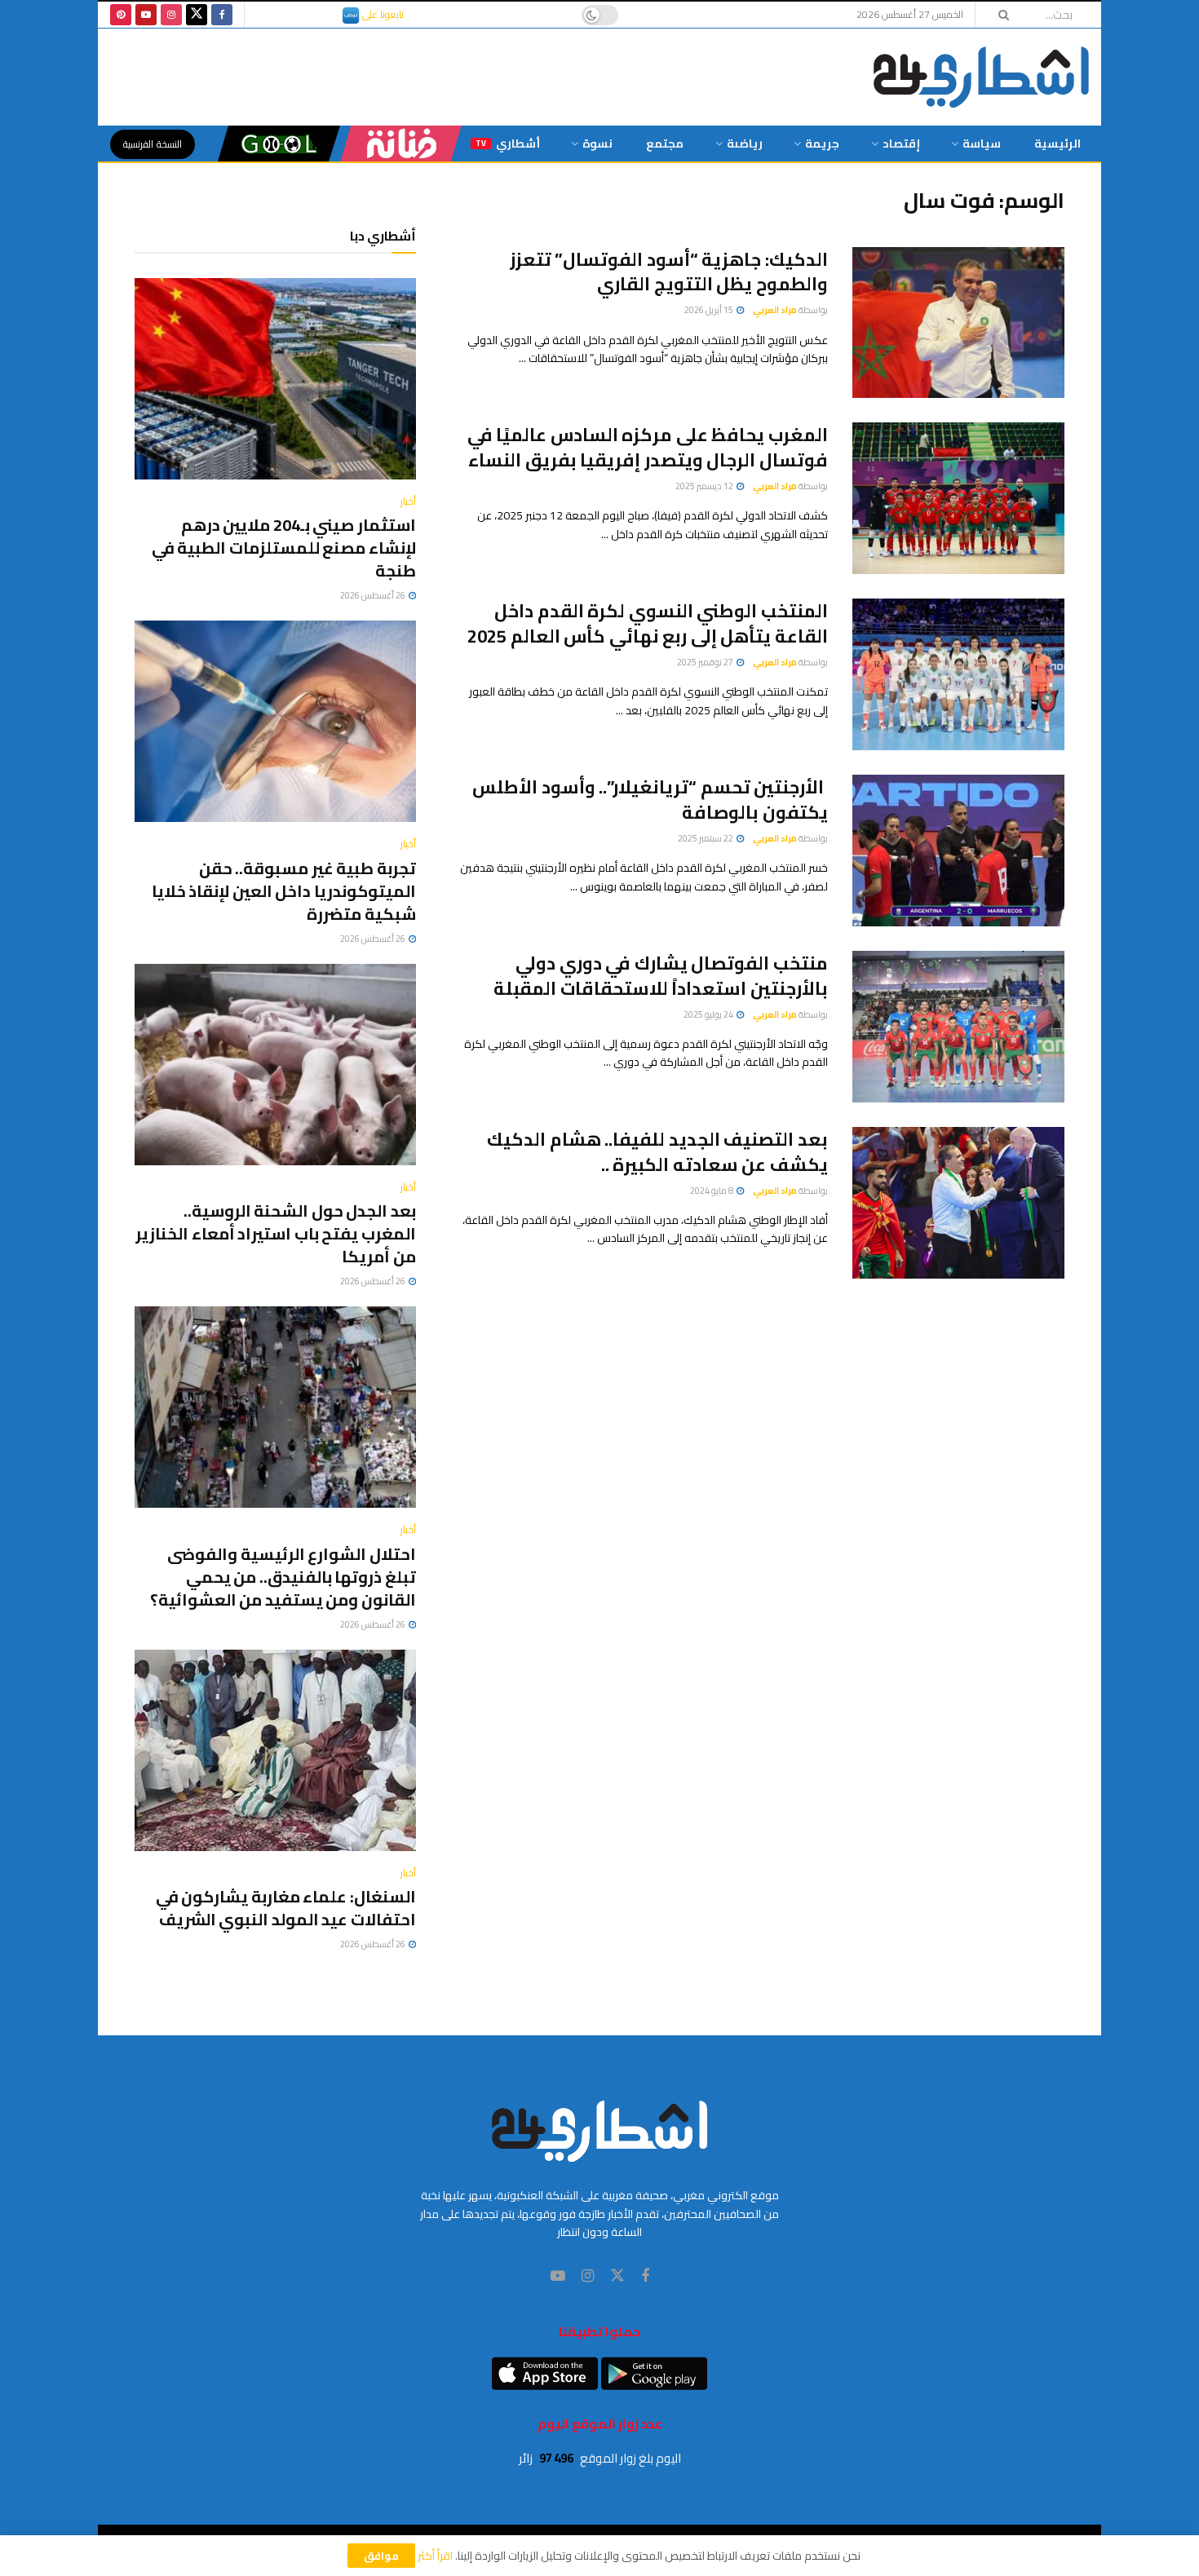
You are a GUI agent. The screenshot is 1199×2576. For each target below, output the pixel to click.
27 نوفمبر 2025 (706, 662)
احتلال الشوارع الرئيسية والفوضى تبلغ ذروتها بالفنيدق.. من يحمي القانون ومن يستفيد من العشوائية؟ (283, 1577)
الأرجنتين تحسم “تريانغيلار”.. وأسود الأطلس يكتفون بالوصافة (650, 800)
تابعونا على (382, 14)
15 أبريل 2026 (710, 310)
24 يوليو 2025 (709, 1014)
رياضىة (745, 144)
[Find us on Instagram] (171, 15)
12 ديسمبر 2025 (705, 486)
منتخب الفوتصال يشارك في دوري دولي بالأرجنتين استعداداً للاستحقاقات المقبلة (661, 976)
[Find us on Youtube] (146, 15)
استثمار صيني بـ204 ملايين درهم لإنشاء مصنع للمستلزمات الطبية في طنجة (284, 548)
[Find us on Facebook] (222, 15)
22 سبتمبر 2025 (706, 838)
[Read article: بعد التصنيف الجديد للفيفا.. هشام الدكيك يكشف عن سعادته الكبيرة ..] (958, 1203)
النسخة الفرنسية (153, 144)
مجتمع (665, 144)
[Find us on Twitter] (197, 15)
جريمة (822, 144)
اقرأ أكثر (435, 2556)
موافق (381, 2556)
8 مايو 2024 (712, 1191)
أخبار (408, 502)
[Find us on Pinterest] (121, 15)
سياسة (982, 144)
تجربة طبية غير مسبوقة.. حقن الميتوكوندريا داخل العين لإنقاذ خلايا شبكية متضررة (284, 891)
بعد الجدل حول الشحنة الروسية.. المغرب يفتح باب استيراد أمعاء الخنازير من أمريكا (276, 1233)
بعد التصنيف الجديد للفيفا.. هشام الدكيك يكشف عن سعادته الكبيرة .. (657, 1152)
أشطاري (508, 144)
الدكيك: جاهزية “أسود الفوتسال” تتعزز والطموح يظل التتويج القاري (669, 272)
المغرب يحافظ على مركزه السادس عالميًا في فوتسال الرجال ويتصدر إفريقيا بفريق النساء (648, 447)
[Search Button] (998, 15)
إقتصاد (901, 144)
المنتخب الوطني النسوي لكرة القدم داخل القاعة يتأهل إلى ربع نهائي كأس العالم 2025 (648, 623)
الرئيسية (1057, 144)
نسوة (597, 144)
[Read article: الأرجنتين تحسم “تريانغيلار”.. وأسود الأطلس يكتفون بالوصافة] (958, 851)
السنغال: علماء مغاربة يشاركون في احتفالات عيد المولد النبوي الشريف (286, 1908)
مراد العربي (775, 310)
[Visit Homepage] (981, 77)
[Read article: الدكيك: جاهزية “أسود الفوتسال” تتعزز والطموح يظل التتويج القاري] (958, 323)
